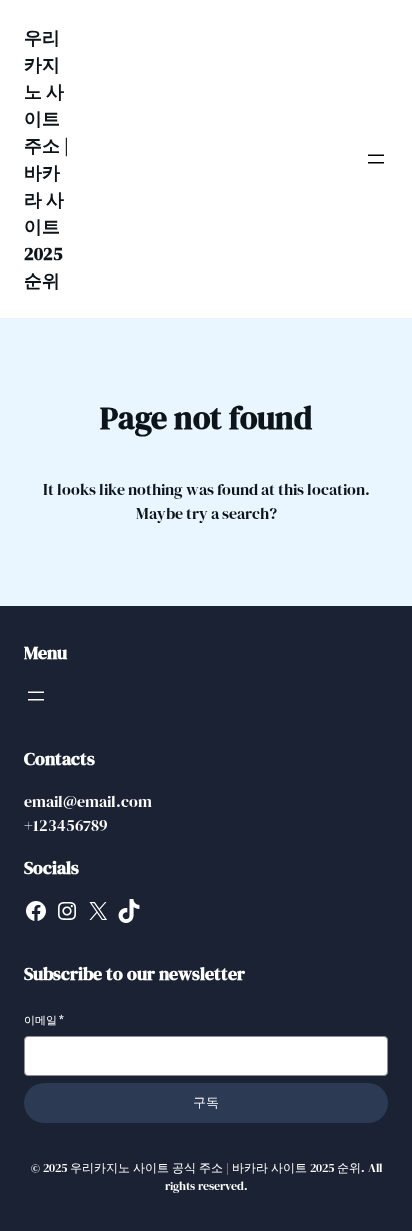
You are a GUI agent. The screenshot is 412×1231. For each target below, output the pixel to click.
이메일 (44, 1020)
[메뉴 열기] (376, 159)
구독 (206, 1102)
